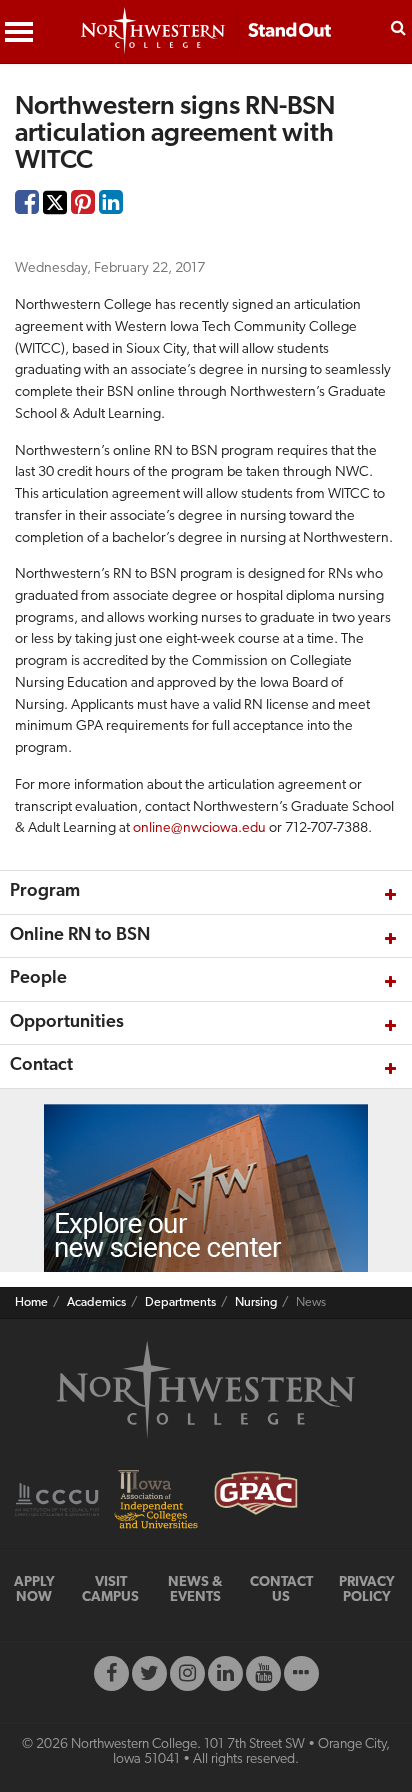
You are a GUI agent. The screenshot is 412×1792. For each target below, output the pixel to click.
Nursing (256, 1303)
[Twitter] (149, 1673)
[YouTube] (263, 1673)
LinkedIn (111, 207)
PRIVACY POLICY (367, 1590)
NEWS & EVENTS (195, 1590)
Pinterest (83, 207)
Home (31, 1303)
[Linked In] (225, 1673)
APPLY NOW (34, 1590)
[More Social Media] (301, 1673)
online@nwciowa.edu (199, 828)
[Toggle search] (398, 26)
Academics (96, 1303)
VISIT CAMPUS (110, 1590)
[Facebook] (111, 1673)
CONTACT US (281, 1590)
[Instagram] (187, 1673)
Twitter (55, 216)
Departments (180, 1303)
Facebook (27, 207)
